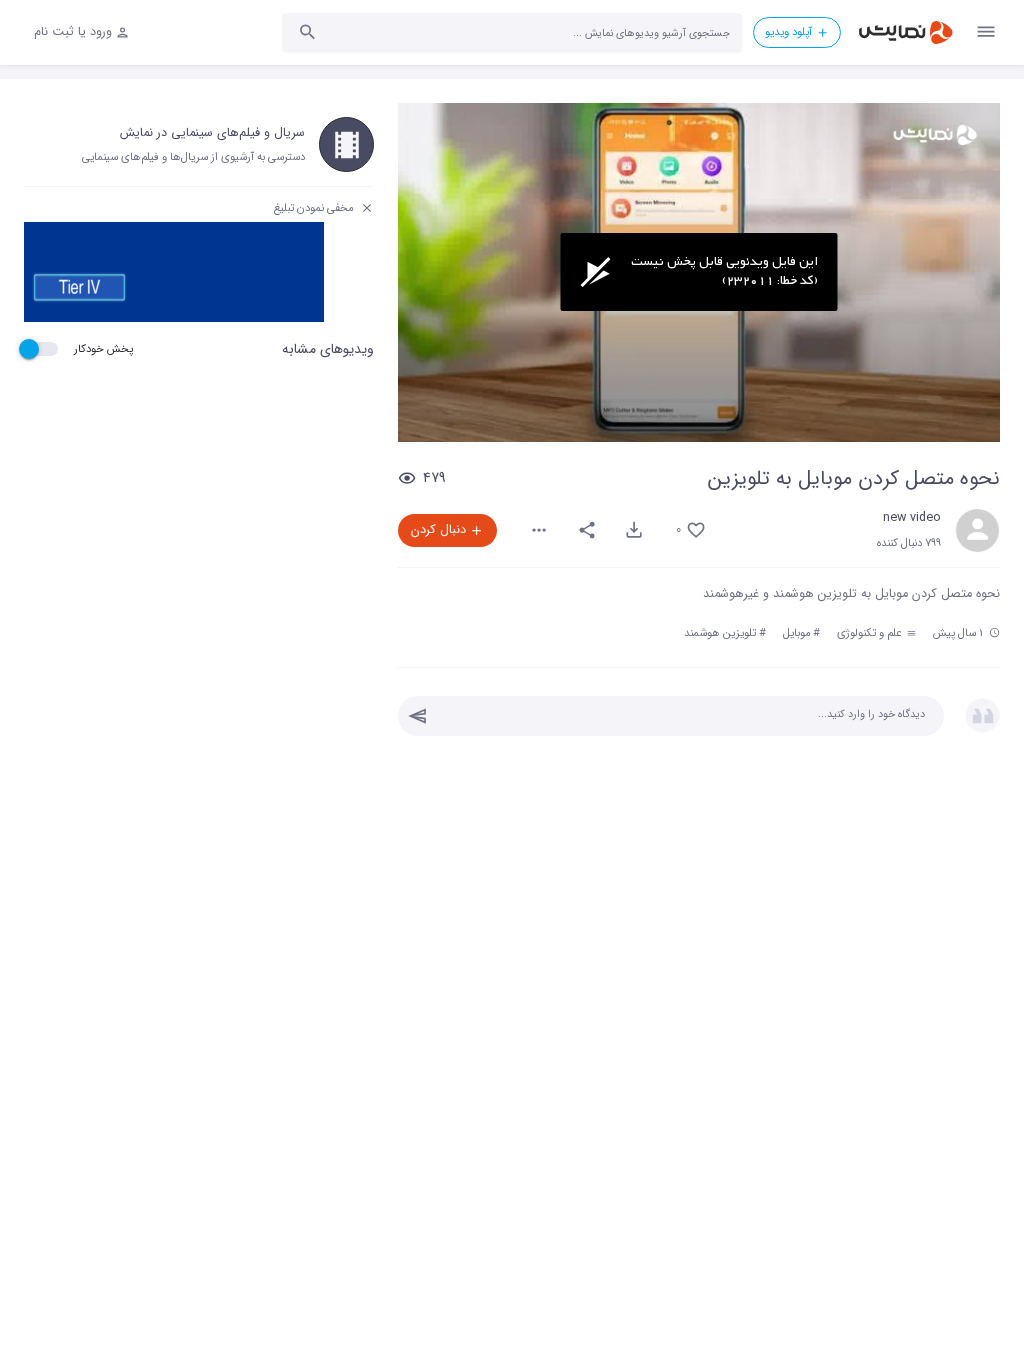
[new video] (977, 530)
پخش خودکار (103, 349)
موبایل (797, 633)
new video (912, 518)
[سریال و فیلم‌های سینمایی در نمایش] (346, 144)
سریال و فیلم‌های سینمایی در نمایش (212, 133)
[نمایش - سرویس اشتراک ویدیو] (905, 32)
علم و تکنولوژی (871, 633)
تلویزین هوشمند (720, 633)
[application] (699, 272)
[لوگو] (935, 135)
